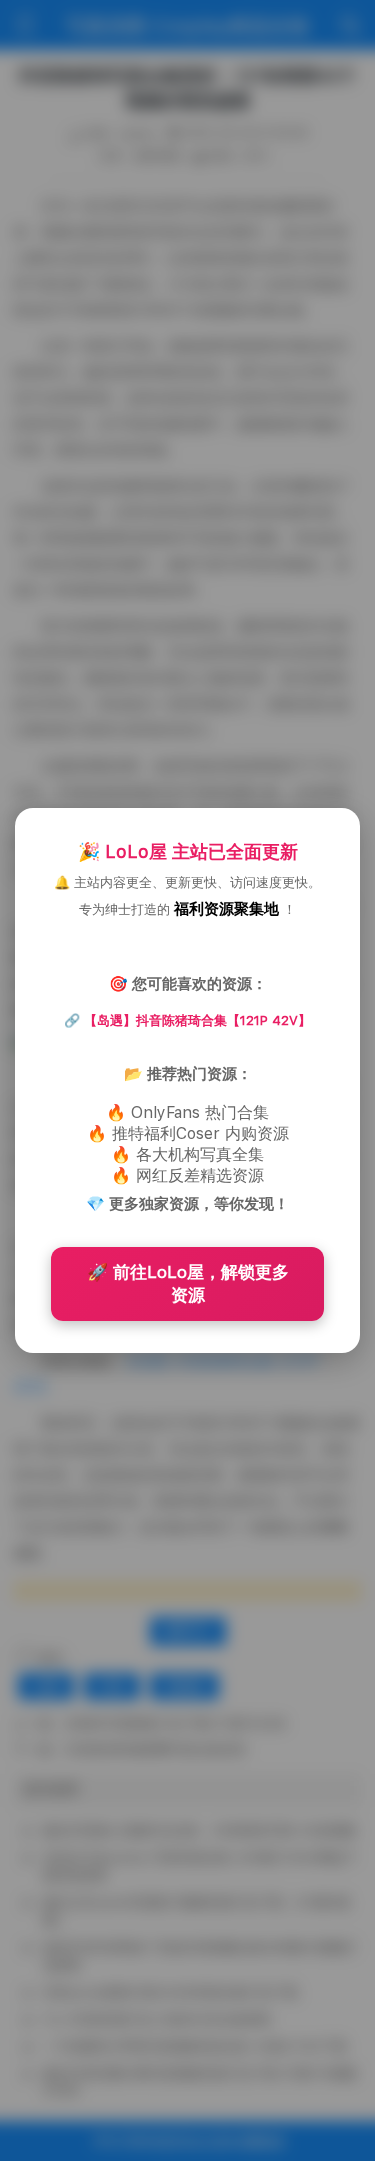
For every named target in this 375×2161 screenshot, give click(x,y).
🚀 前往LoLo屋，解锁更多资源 (188, 1283)
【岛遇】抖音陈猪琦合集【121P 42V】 (197, 1020)
